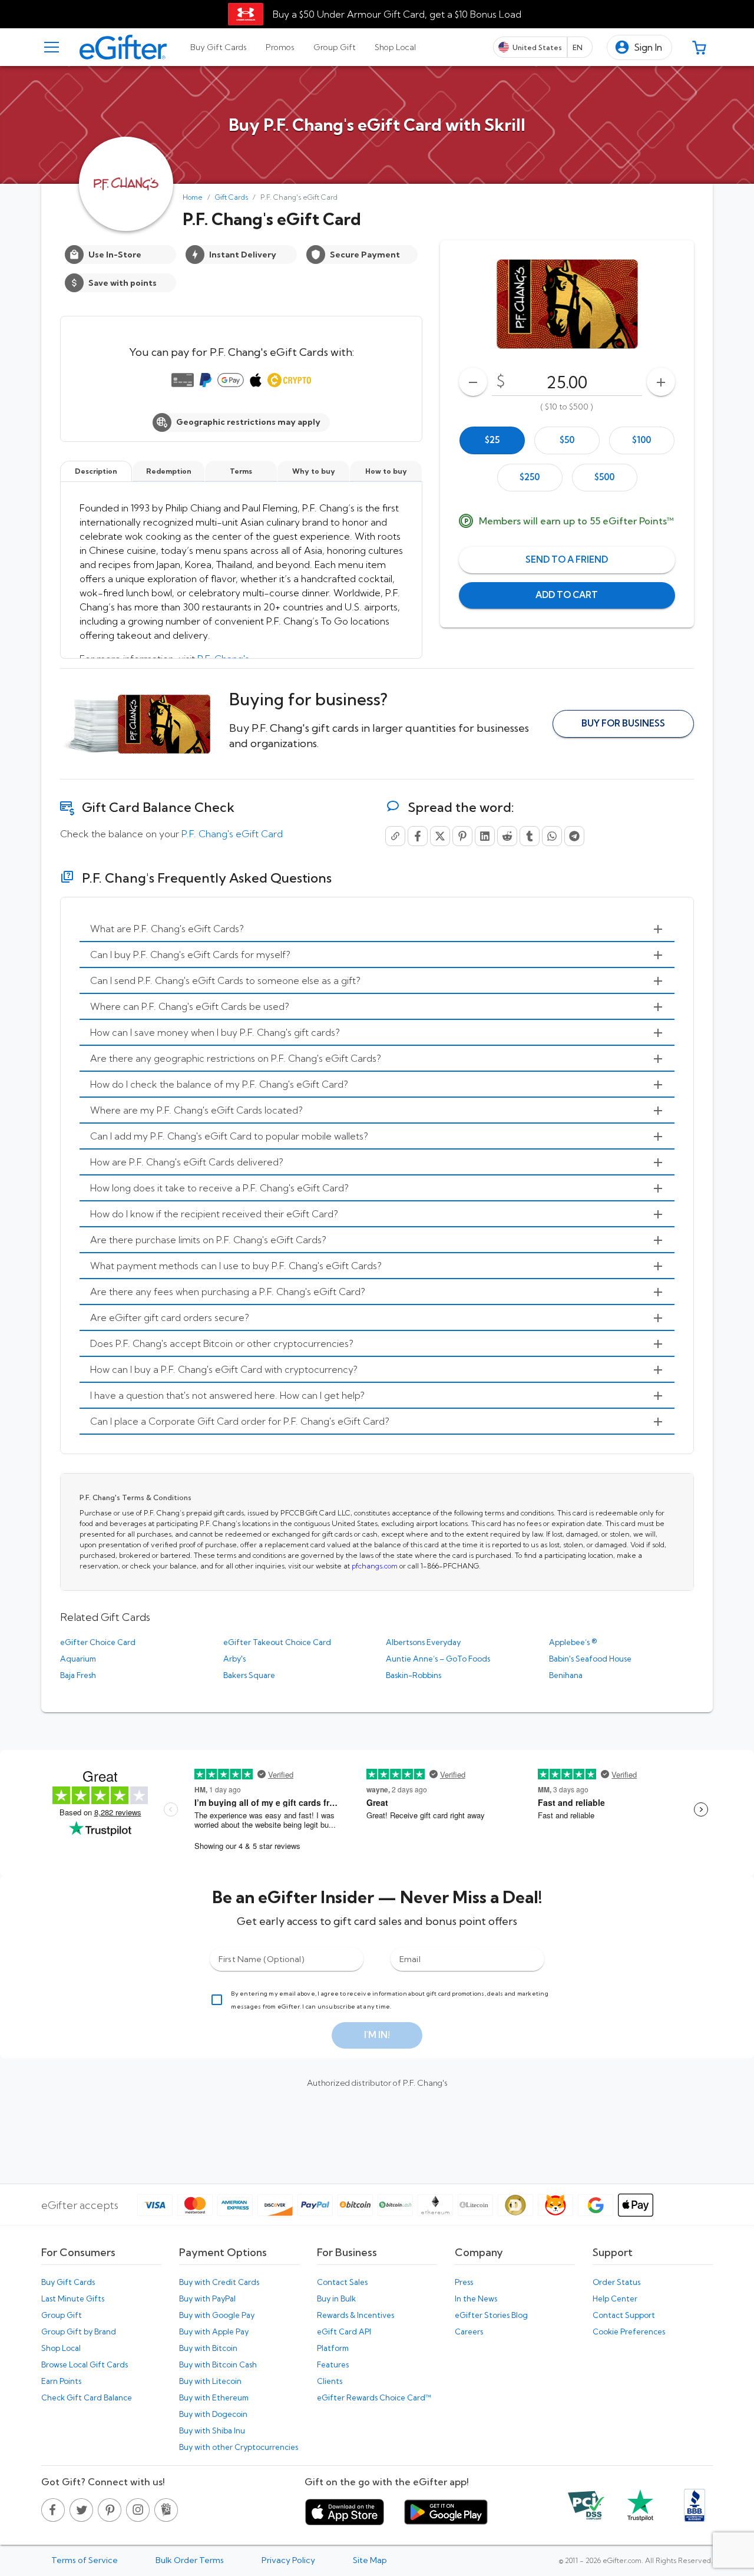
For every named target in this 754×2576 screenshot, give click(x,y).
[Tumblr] (530, 836)
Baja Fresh (78, 1675)
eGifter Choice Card (98, 1642)
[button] (639, 47)
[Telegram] (574, 836)
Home (193, 197)
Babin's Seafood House (590, 1659)
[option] (492, 440)
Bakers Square (249, 1675)
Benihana (566, 1675)
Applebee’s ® (573, 1642)
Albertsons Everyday (423, 1642)
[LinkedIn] (485, 836)
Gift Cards (232, 197)
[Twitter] (440, 836)
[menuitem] (377, 929)
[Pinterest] (462, 836)
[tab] (219, 47)
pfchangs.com (375, 1566)
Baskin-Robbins (414, 1675)
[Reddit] (507, 836)
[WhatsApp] (552, 836)
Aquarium (78, 1659)
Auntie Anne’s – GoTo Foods (438, 1659)
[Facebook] (418, 836)
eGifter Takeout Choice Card (277, 1642)
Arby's (234, 1659)
